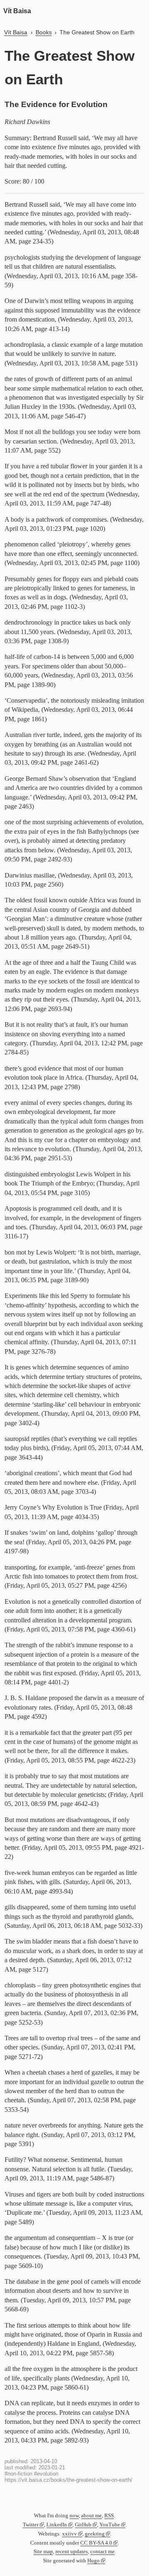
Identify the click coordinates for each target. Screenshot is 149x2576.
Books (44, 32)
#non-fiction (18, 2474)
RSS (109, 2516)
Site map (43, 2552)
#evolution (46, 2474)
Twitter (31, 2525)
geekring (95, 2534)
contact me (102, 2552)
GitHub (83, 2525)
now (74, 2516)
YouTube (110, 2525)
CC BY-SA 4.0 (96, 2543)
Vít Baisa (17, 11)
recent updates (72, 2552)
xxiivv (70, 2534)
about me (91, 2516)
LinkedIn (57, 2525)
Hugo (94, 2561)
